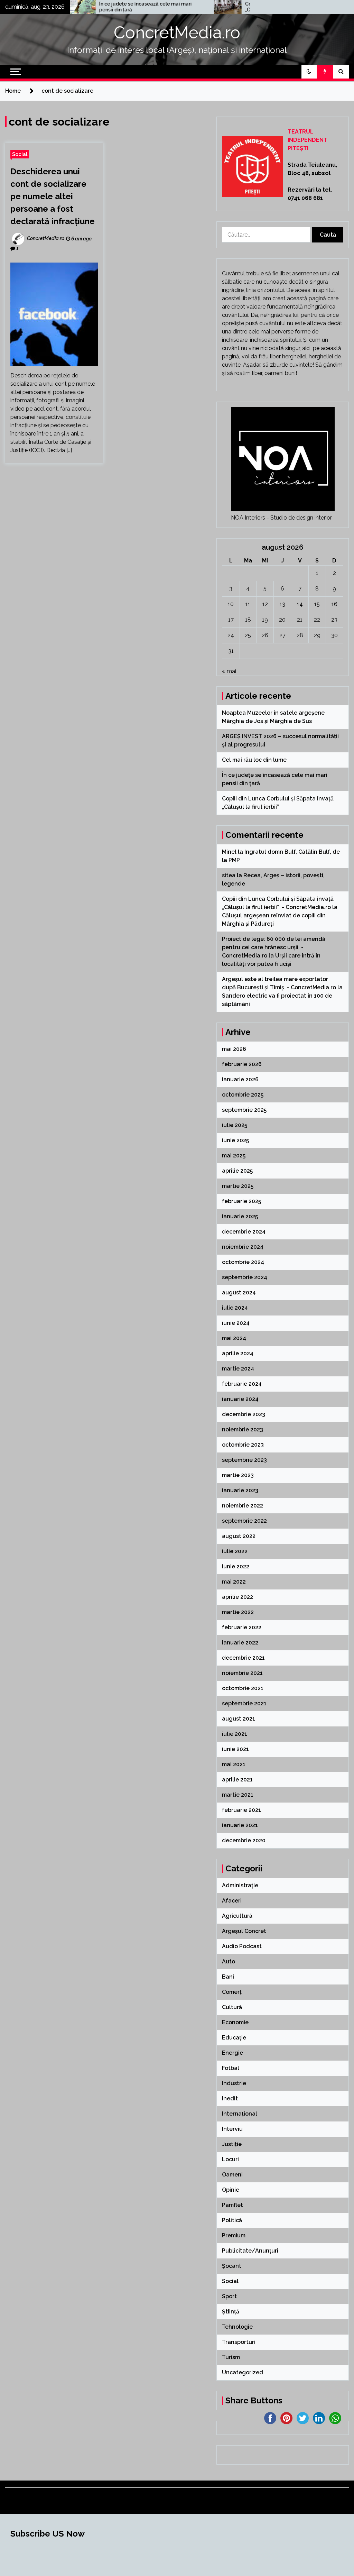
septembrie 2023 (244, 1460)
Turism (231, 2357)
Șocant (232, 2266)
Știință (231, 2312)
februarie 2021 (241, 1810)
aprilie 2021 (237, 1780)
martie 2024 (238, 1369)
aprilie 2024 (238, 1353)
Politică (232, 2220)
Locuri (230, 2159)
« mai (229, 671)
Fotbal (231, 2068)
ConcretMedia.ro (177, 33)
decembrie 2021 (243, 1658)
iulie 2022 (235, 1551)
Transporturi (239, 2342)
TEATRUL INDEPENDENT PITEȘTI (308, 140)
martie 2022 (238, 1612)
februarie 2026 (242, 1064)
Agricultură (237, 1916)
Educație (234, 2038)
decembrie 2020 (244, 1840)
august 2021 (239, 1719)
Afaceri (232, 1901)
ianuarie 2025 (240, 1216)
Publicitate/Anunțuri (250, 2251)
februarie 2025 (241, 1201)
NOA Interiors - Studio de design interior (281, 518)
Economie (235, 2022)
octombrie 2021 (243, 1688)
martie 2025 (238, 1186)
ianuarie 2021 (240, 1825)
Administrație (240, 1885)
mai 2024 (234, 1338)
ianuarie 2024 (240, 1399)
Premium (234, 2235)
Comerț (232, 1992)
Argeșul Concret (244, 1931)
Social (20, 154)
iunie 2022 (236, 1566)
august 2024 (239, 1292)
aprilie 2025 (237, 1171)
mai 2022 (234, 1582)
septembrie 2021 (244, 1703)
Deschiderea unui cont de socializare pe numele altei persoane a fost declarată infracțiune (53, 196)
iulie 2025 (235, 1125)
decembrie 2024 (244, 1232)
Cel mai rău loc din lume (255, 760)
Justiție (232, 2144)
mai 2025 (234, 1156)
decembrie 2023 (244, 1414)
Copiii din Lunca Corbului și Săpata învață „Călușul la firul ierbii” (242, 7)
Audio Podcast (242, 1946)
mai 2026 (234, 1049)
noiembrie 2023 (243, 1429)
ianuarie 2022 (240, 1643)
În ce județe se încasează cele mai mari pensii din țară (94, 7)
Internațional (240, 2114)
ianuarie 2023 (240, 1490)
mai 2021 (234, 1764)
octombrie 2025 (243, 1095)
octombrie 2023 (243, 1445)
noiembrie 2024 (243, 1247)
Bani (228, 1977)
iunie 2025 (235, 1140)
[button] (309, 72)
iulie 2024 (235, 1308)
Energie (232, 2053)
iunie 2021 (235, 1749)
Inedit (230, 2098)
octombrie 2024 (243, 1262)
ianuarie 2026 (240, 1079)
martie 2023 (238, 1475)
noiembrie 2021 (242, 1673)
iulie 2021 (235, 1734)
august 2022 (239, 1536)
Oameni (232, 2175)
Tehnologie (237, 2327)
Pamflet (232, 2205)
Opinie (231, 2190)
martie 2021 (238, 1795)
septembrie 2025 (244, 1110)
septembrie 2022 (244, 1521)
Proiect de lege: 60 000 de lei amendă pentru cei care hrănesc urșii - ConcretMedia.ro (274, 947)
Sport (229, 2296)
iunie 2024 (236, 1323)
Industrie (234, 2083)
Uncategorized (243, 2372)
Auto (229, 1961)
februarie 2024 (242, 1384)
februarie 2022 (242, 1627)
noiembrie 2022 (243, 1506)
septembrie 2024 (245, 1277)
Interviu (232, 2129)
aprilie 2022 (237, 1597)
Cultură (232, 2007)
